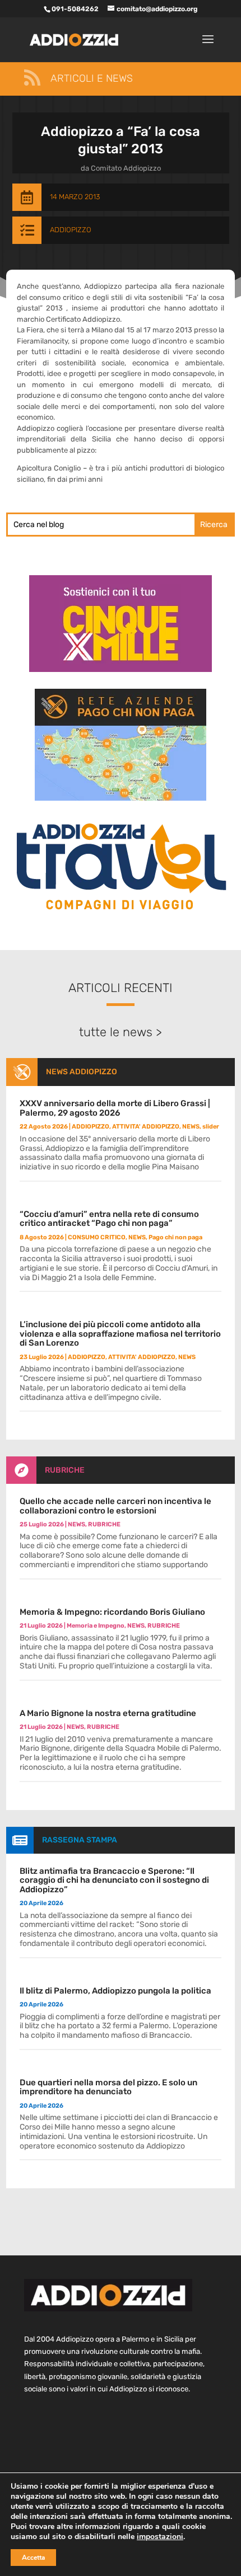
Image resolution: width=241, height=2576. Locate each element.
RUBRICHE (65, 1470)
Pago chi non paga (175, 1237)
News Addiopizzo (82, 1072)
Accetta (33, 2558)
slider (211, 1127)
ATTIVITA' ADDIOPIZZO (146, 1127)
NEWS (191, 1127)
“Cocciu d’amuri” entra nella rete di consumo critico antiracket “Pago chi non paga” (109, 1219)
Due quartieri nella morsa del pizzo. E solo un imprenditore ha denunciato (108, 2087)
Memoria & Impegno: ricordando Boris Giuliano (112, 1612)
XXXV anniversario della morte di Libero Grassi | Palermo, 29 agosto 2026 (115, 1108)
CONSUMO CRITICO (97, 1237)
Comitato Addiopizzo (126, 168)
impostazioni (160, 2537)
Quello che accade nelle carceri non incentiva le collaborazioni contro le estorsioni (115, 1506)
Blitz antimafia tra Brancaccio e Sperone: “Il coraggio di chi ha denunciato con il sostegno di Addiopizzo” (114, 1880)
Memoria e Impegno (96, 1626)
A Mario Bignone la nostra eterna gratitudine (108, 1713)
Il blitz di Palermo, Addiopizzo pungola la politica (115, 1991)
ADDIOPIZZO (71, 230)
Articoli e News (92, 78)
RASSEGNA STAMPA (80, 1840)
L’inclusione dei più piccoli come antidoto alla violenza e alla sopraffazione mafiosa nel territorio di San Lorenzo (120, 1334)
